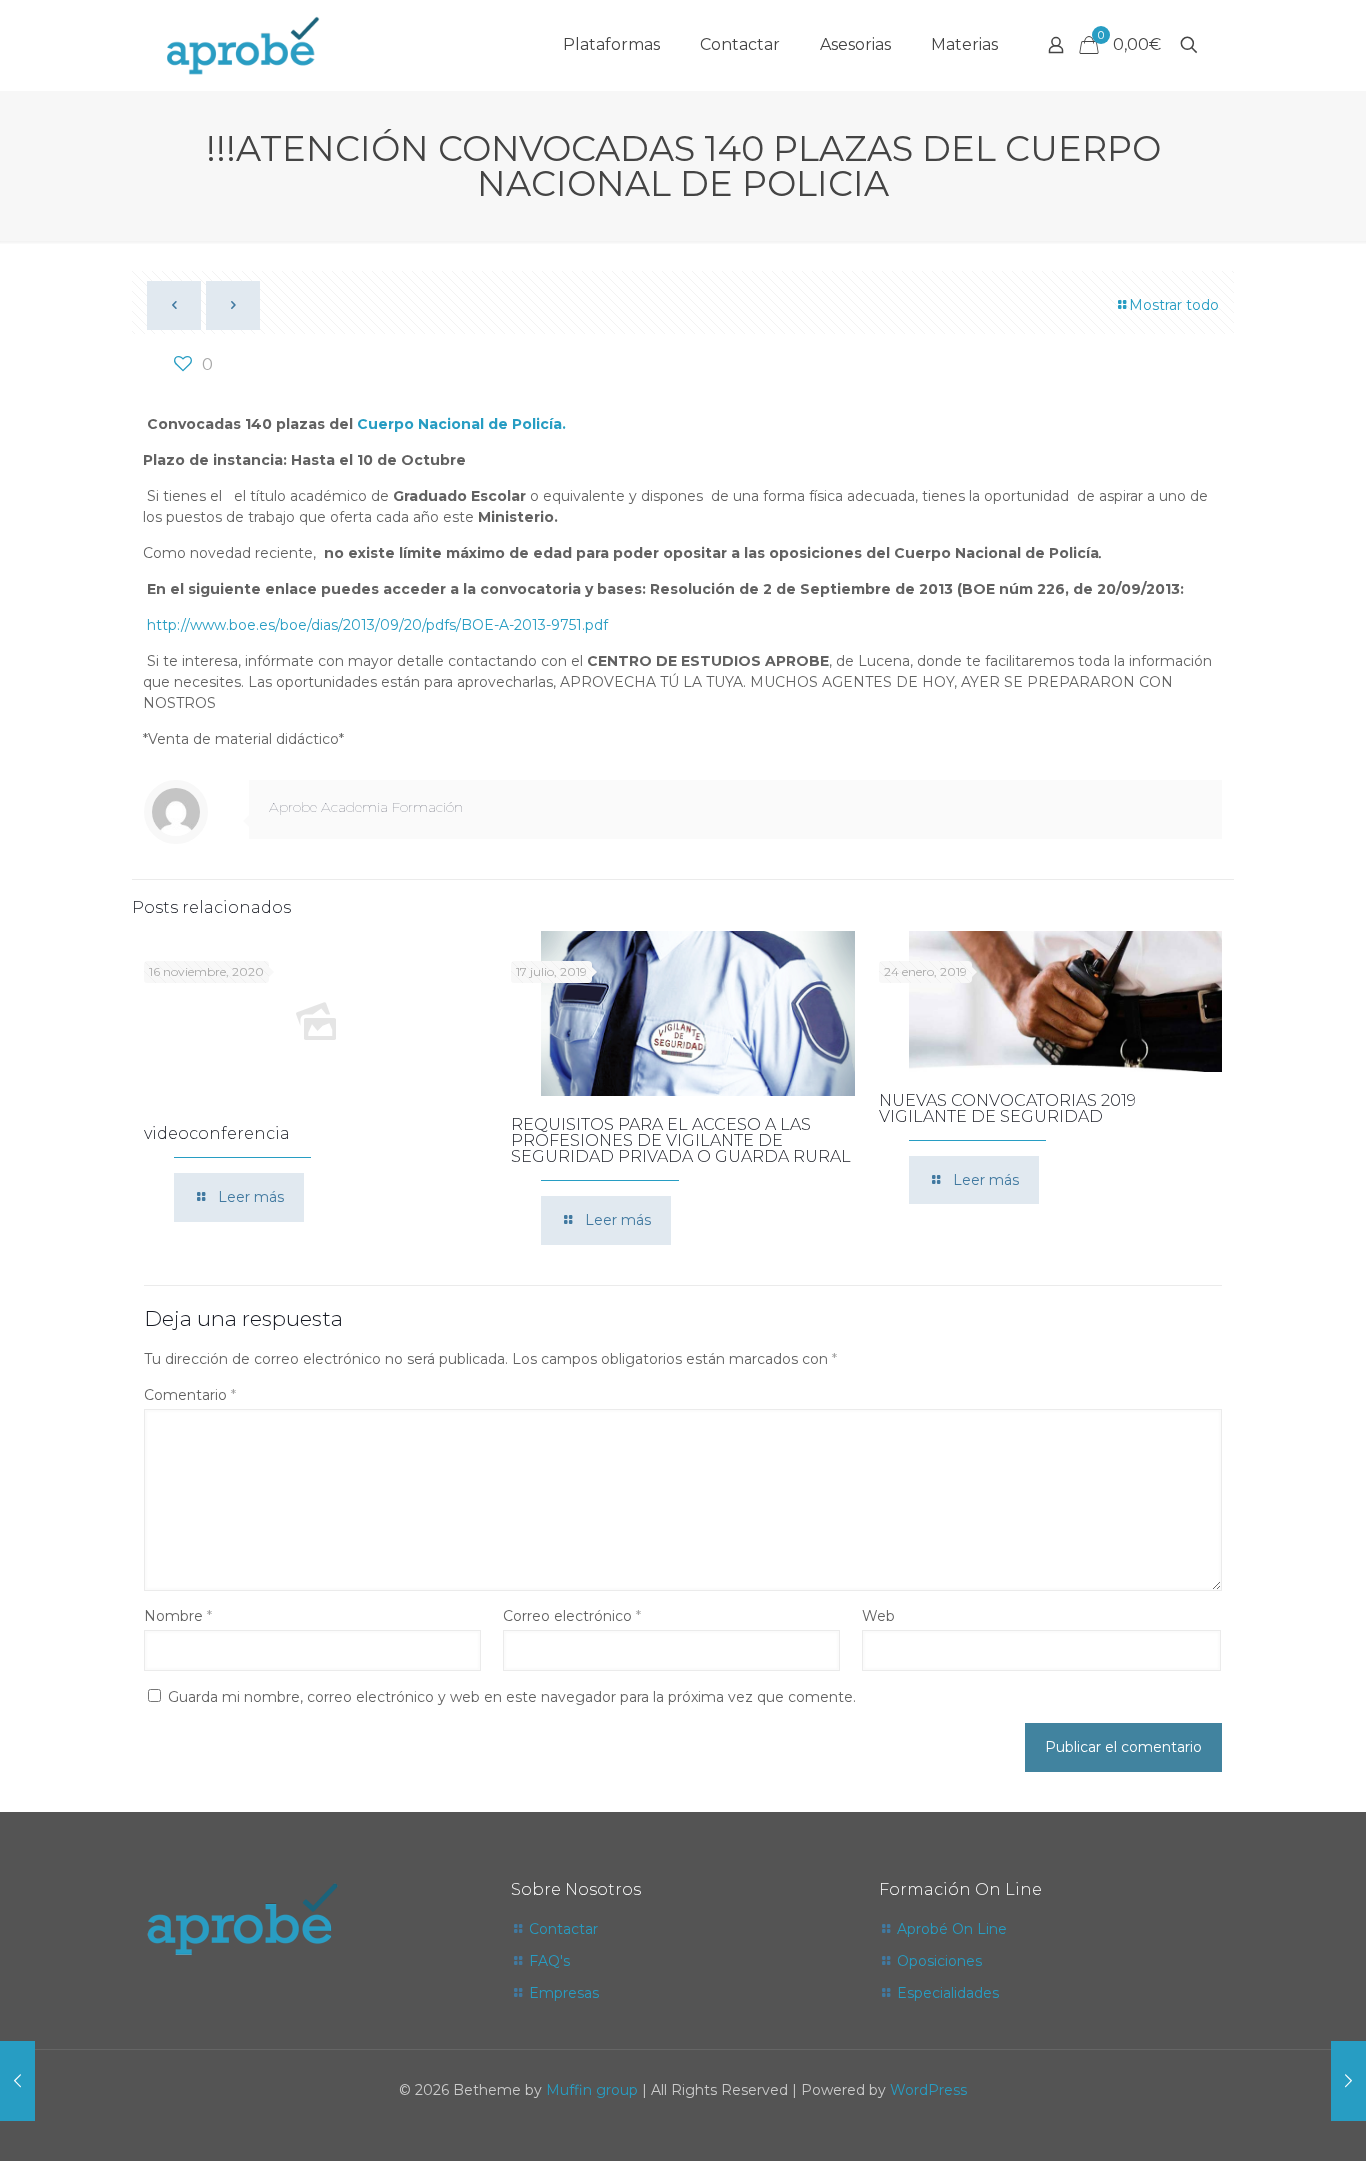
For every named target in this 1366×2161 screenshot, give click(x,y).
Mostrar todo (1174, 305)
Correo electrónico (572, 1616)
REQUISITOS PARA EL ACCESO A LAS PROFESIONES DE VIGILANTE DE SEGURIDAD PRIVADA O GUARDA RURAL (681, 1140)
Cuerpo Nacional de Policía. (461, 424)
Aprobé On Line (952, 1929)
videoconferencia (217, 1133)
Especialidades (948, 1993)
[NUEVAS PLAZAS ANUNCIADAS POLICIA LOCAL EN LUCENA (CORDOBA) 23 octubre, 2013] (1348, 2081)
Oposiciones (939, 1961)
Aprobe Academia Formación (366, 807)
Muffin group (592, 2090)
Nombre (178, 1616)
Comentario (190, 1395)
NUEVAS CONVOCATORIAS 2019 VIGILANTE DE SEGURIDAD (1007, 1108)
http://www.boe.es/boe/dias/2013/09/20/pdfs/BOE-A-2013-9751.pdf (377, 625)
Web (878, 1616)
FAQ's (549, 1961)
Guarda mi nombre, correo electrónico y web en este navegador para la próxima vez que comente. (512, 1697)
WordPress (928, 2090)
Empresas (564, 1993)
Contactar (563, 1929)
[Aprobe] (242, 45)
